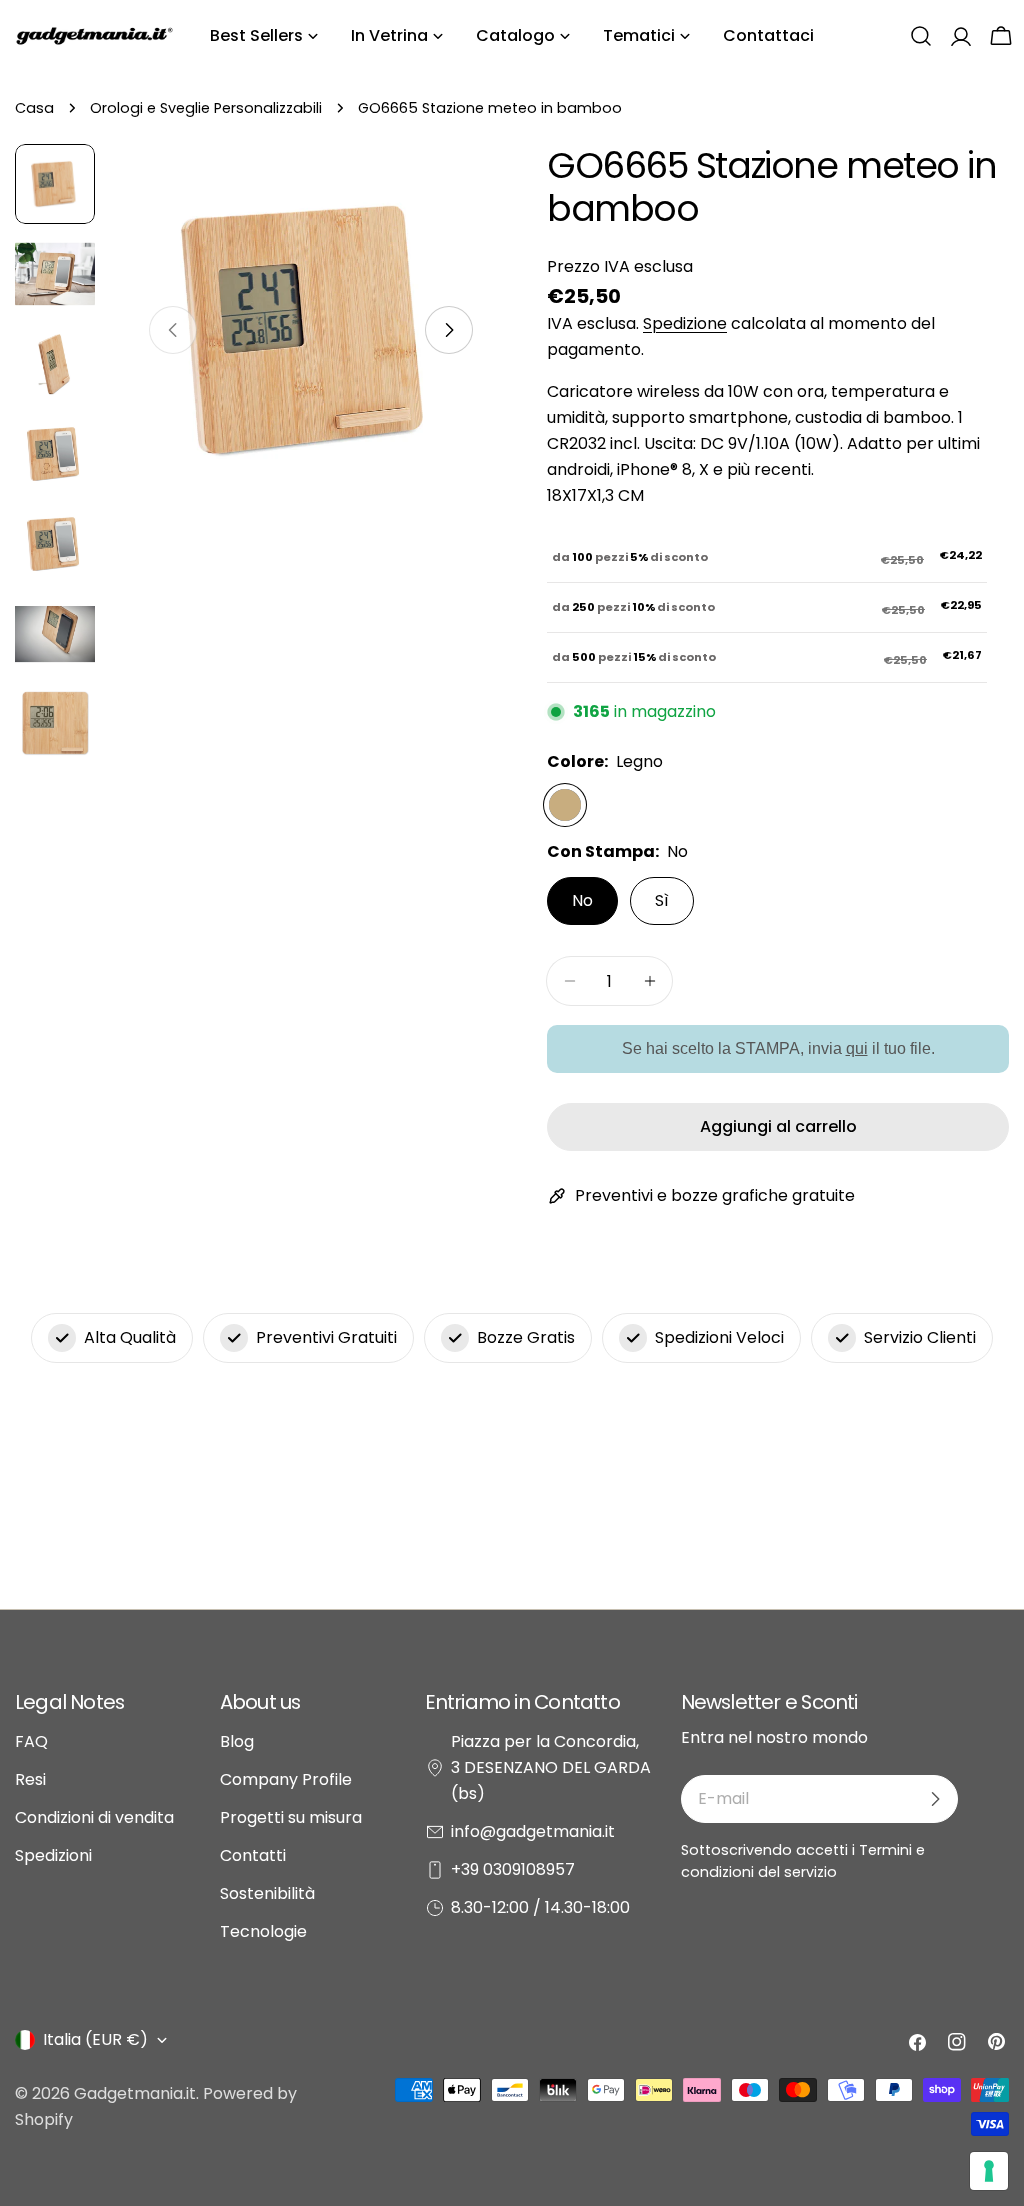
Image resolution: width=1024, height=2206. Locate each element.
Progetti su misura (291, 1817)
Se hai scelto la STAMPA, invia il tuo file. (778, 1048)
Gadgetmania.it (135, 2093)
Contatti (253, 1855)
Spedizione (685, 323)
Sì (662, 900)
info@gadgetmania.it (533, 1831)
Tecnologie (263, 1931)
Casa (34, 108)
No (582, 900)
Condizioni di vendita (94, 1817)
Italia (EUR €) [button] (95, 2039)
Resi (30, 1779)
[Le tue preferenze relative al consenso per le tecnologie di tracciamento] (989, 2171)
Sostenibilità (267, 1893)
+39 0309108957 (513, 1869)
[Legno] (565, 805)
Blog (237, 1741)
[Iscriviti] (935, 1799)
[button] (921, 36)
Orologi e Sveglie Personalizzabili (206, 108)
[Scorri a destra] (449, 330)
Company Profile (286, 1779)
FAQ (31, 1741)
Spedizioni (53, 1855)
